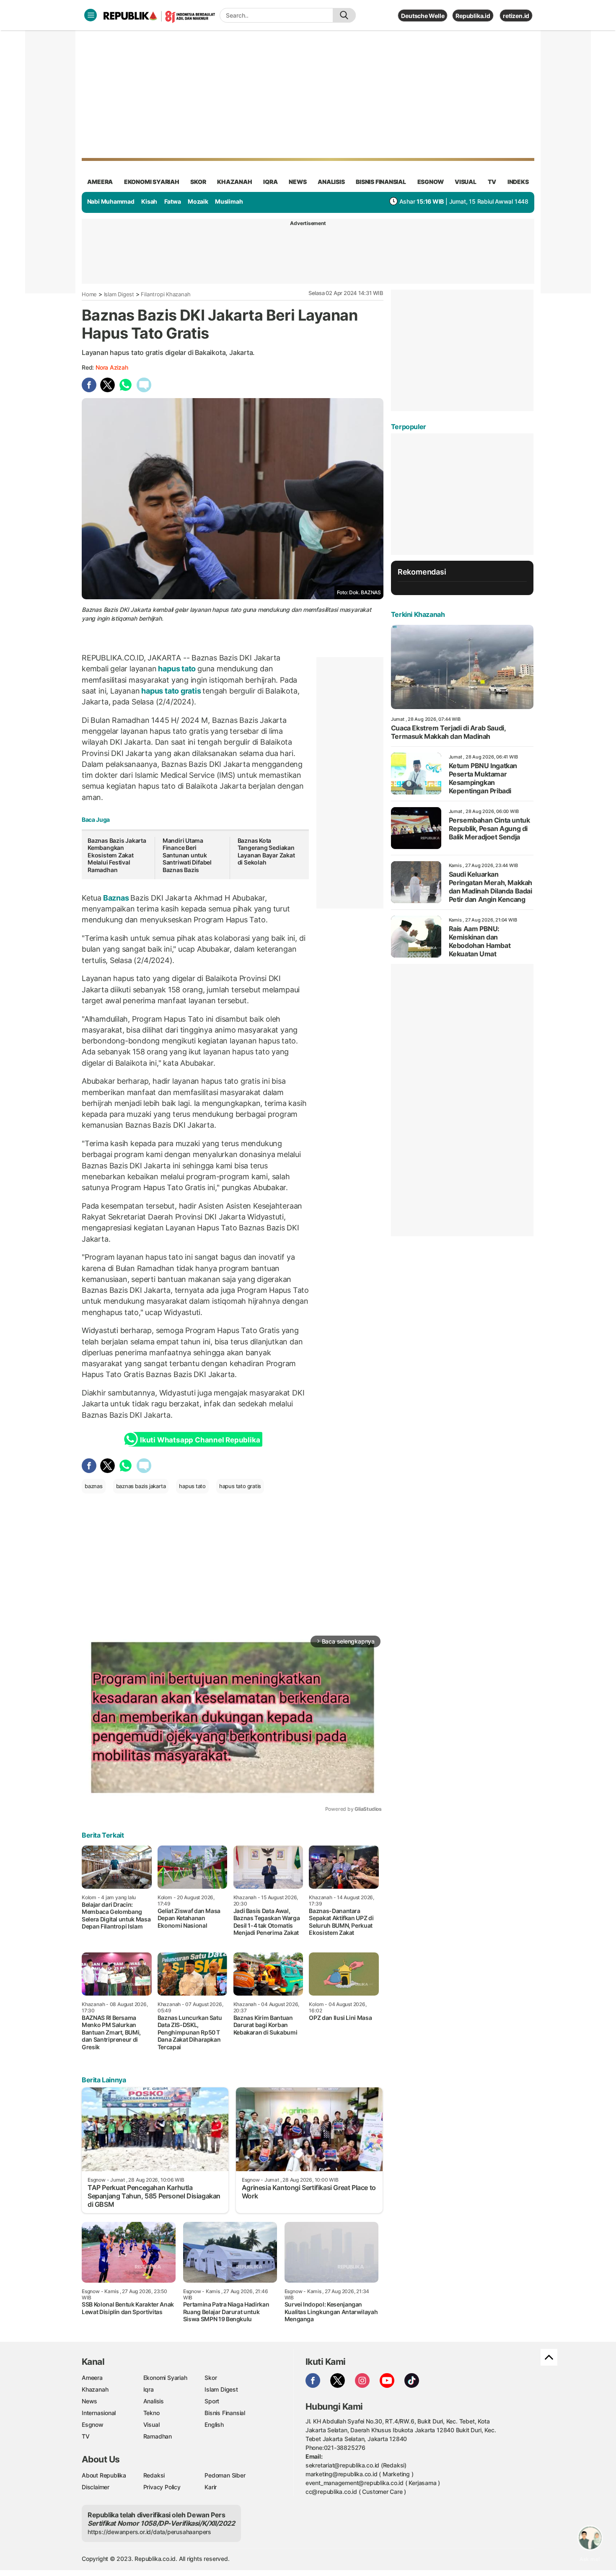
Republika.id (473, 16)
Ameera (92, 2378)
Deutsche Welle (423, 16)
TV (492, 182)
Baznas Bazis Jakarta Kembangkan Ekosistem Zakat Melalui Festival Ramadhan (117, 855)
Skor (211, 2378)
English (214, 2425)
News (89, 2401)
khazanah (234, 182)
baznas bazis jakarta (141, 1486)
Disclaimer (96, 2487)
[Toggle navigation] (91, 15)
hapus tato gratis (171, 691)
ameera (100, 182)
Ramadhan (158, 2436)
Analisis (154, 2401)
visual (466, 182)
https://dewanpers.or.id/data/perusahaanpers (149, 2532)
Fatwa (173, 201)
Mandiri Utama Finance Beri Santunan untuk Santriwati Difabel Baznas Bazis (187, 855)
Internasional (99, 2413)
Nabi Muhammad (111, 201)
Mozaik (198, 201)
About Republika (104, 2475)
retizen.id (516, 16)
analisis (331, 182)
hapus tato (177, 669)
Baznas (116, 898)
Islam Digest (119, 294)
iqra (270, 182)
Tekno (151, 2413)
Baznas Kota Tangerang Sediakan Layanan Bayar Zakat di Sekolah (266, 852)
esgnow (431, 182)
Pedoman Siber (225, 2475)
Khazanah (95, 2389)
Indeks (518, 182)
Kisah (149, 201)
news (298, 182)
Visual (151, 2425)
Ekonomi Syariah (152, 182)
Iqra (149, 2389)
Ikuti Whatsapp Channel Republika (200, 1440)
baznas (94, 1486)
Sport (212, 2401)
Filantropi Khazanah (166, 294)
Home (89, 294)
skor (198, 182)
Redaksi (154, 2475)
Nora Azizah (112, 367)
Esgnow (93, 2425)
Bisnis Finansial (381, 182)
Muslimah (229, 201)
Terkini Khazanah (418, 614)
